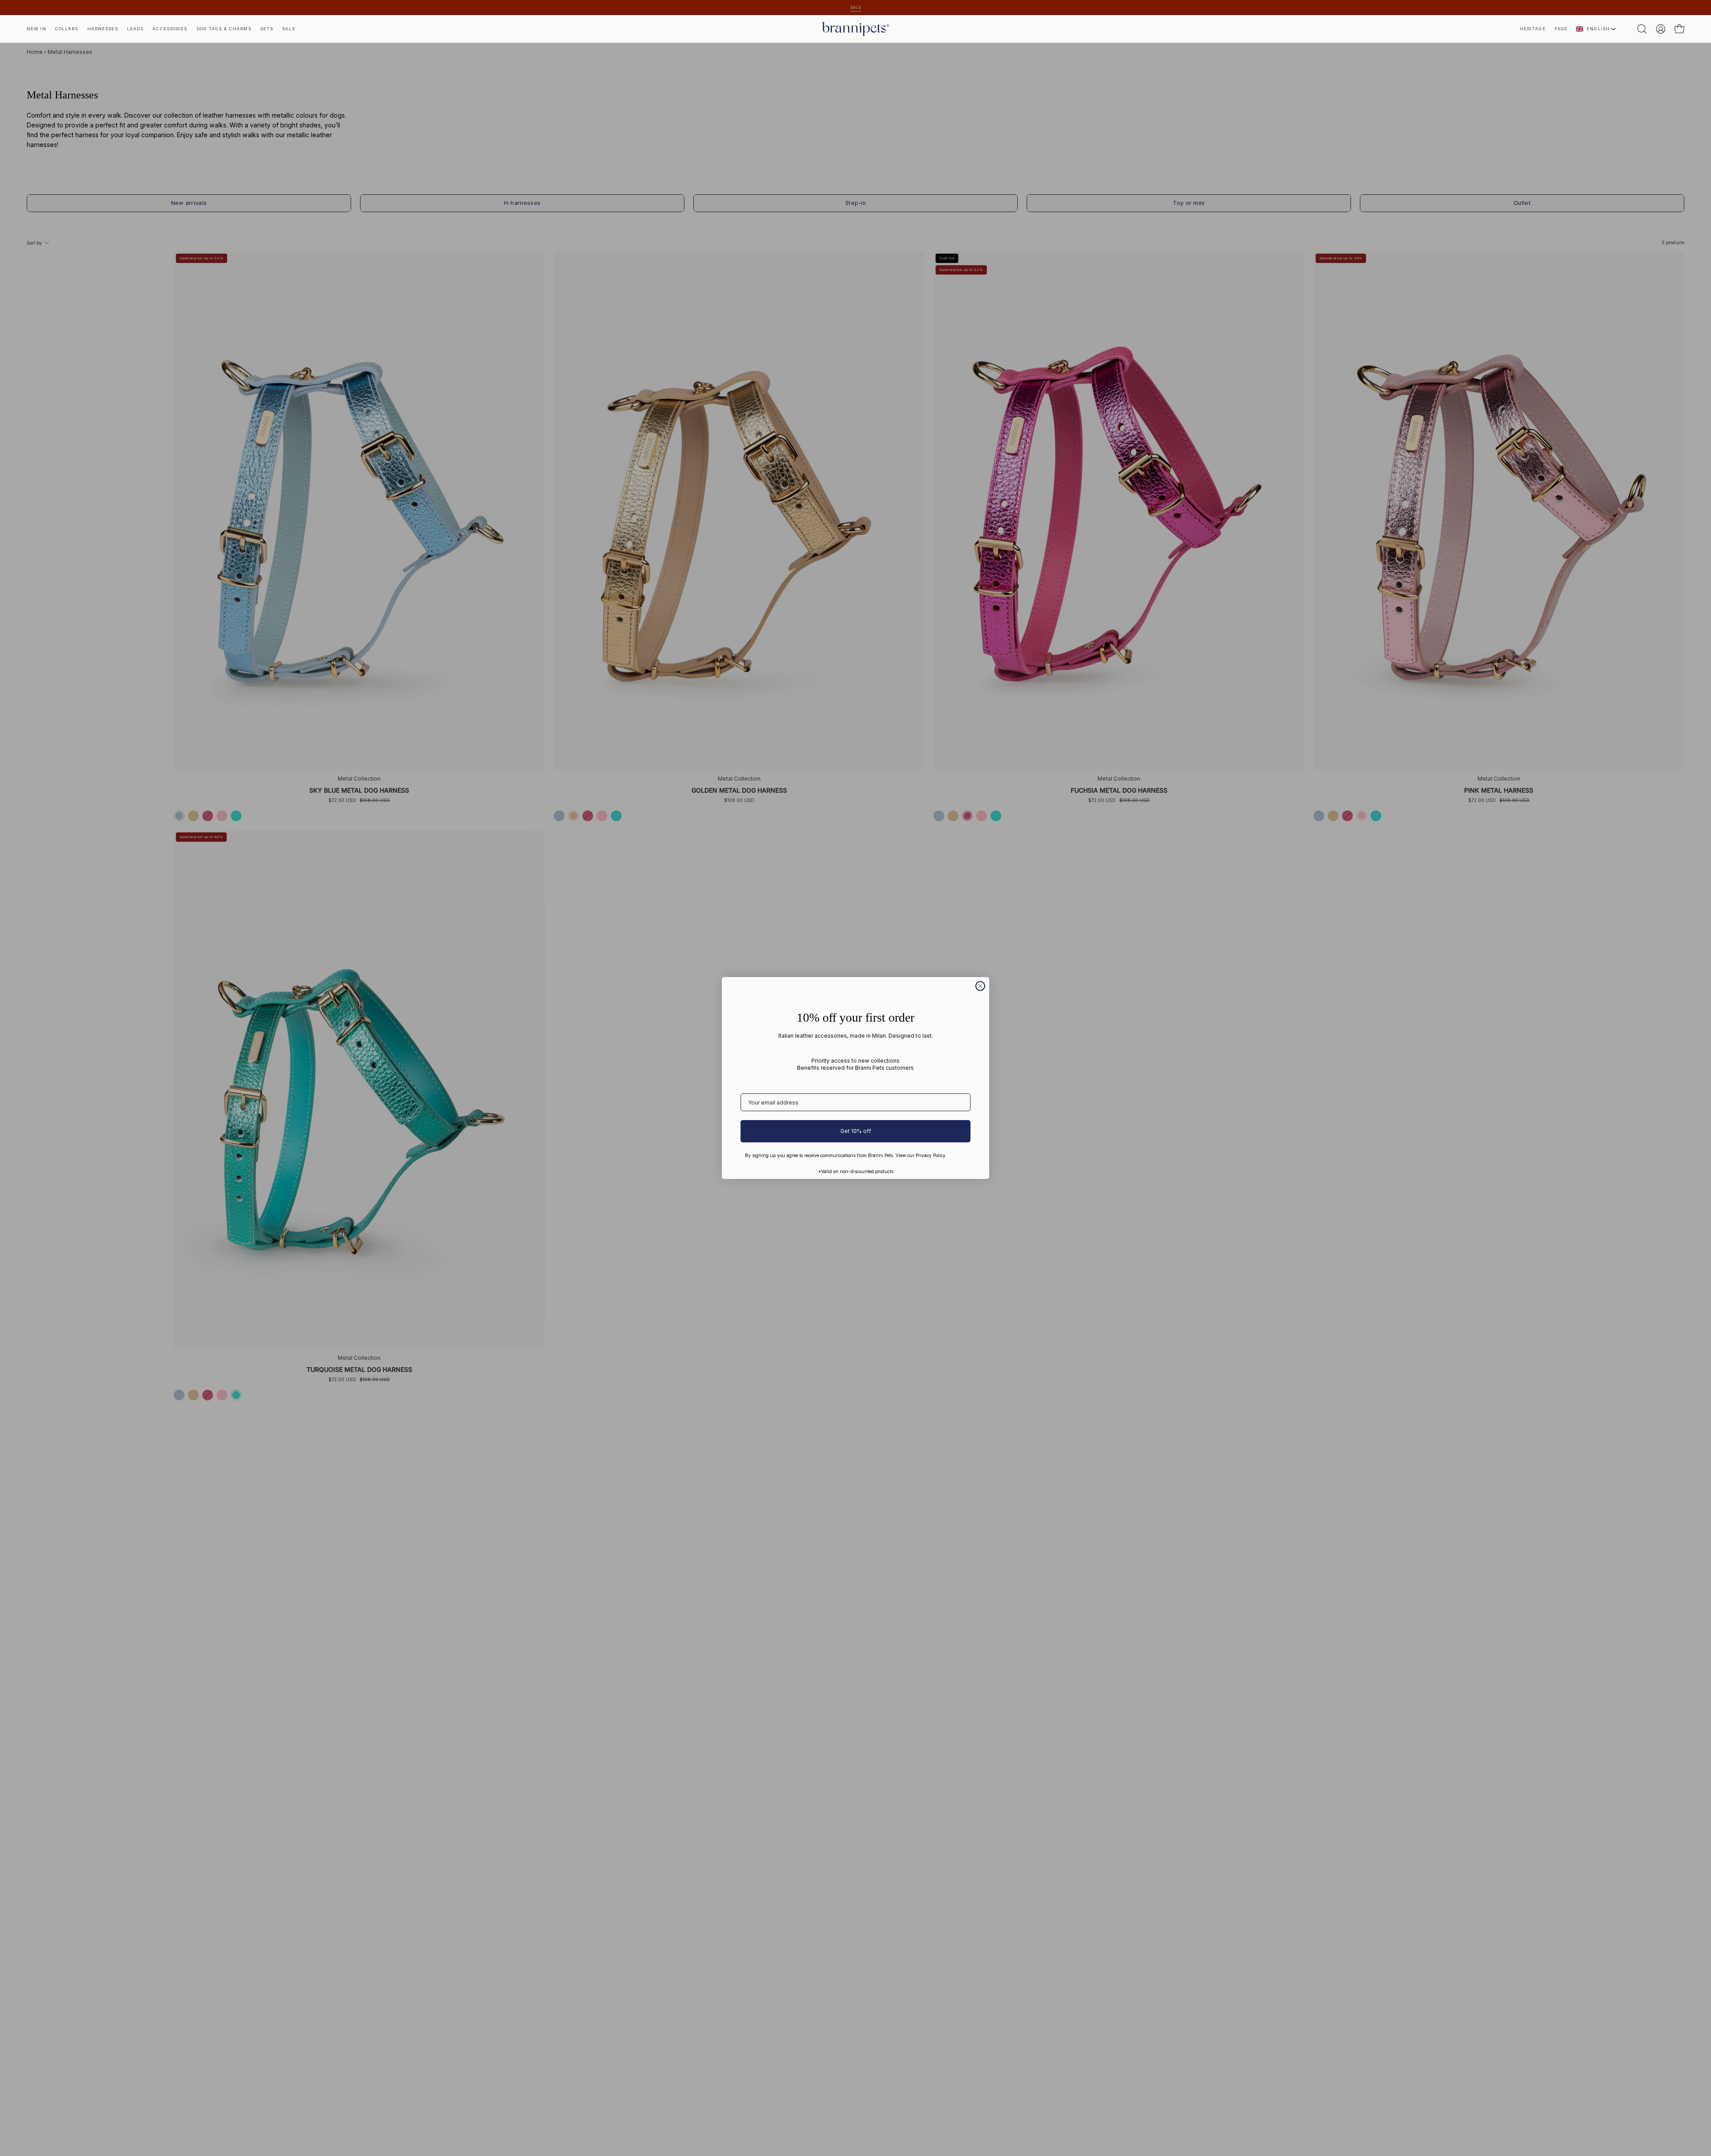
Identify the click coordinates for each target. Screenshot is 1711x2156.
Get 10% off (856, 1131)
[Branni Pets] (855, 29)
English (1598, 29)
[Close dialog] (980, 986)
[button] (1533, 29)
